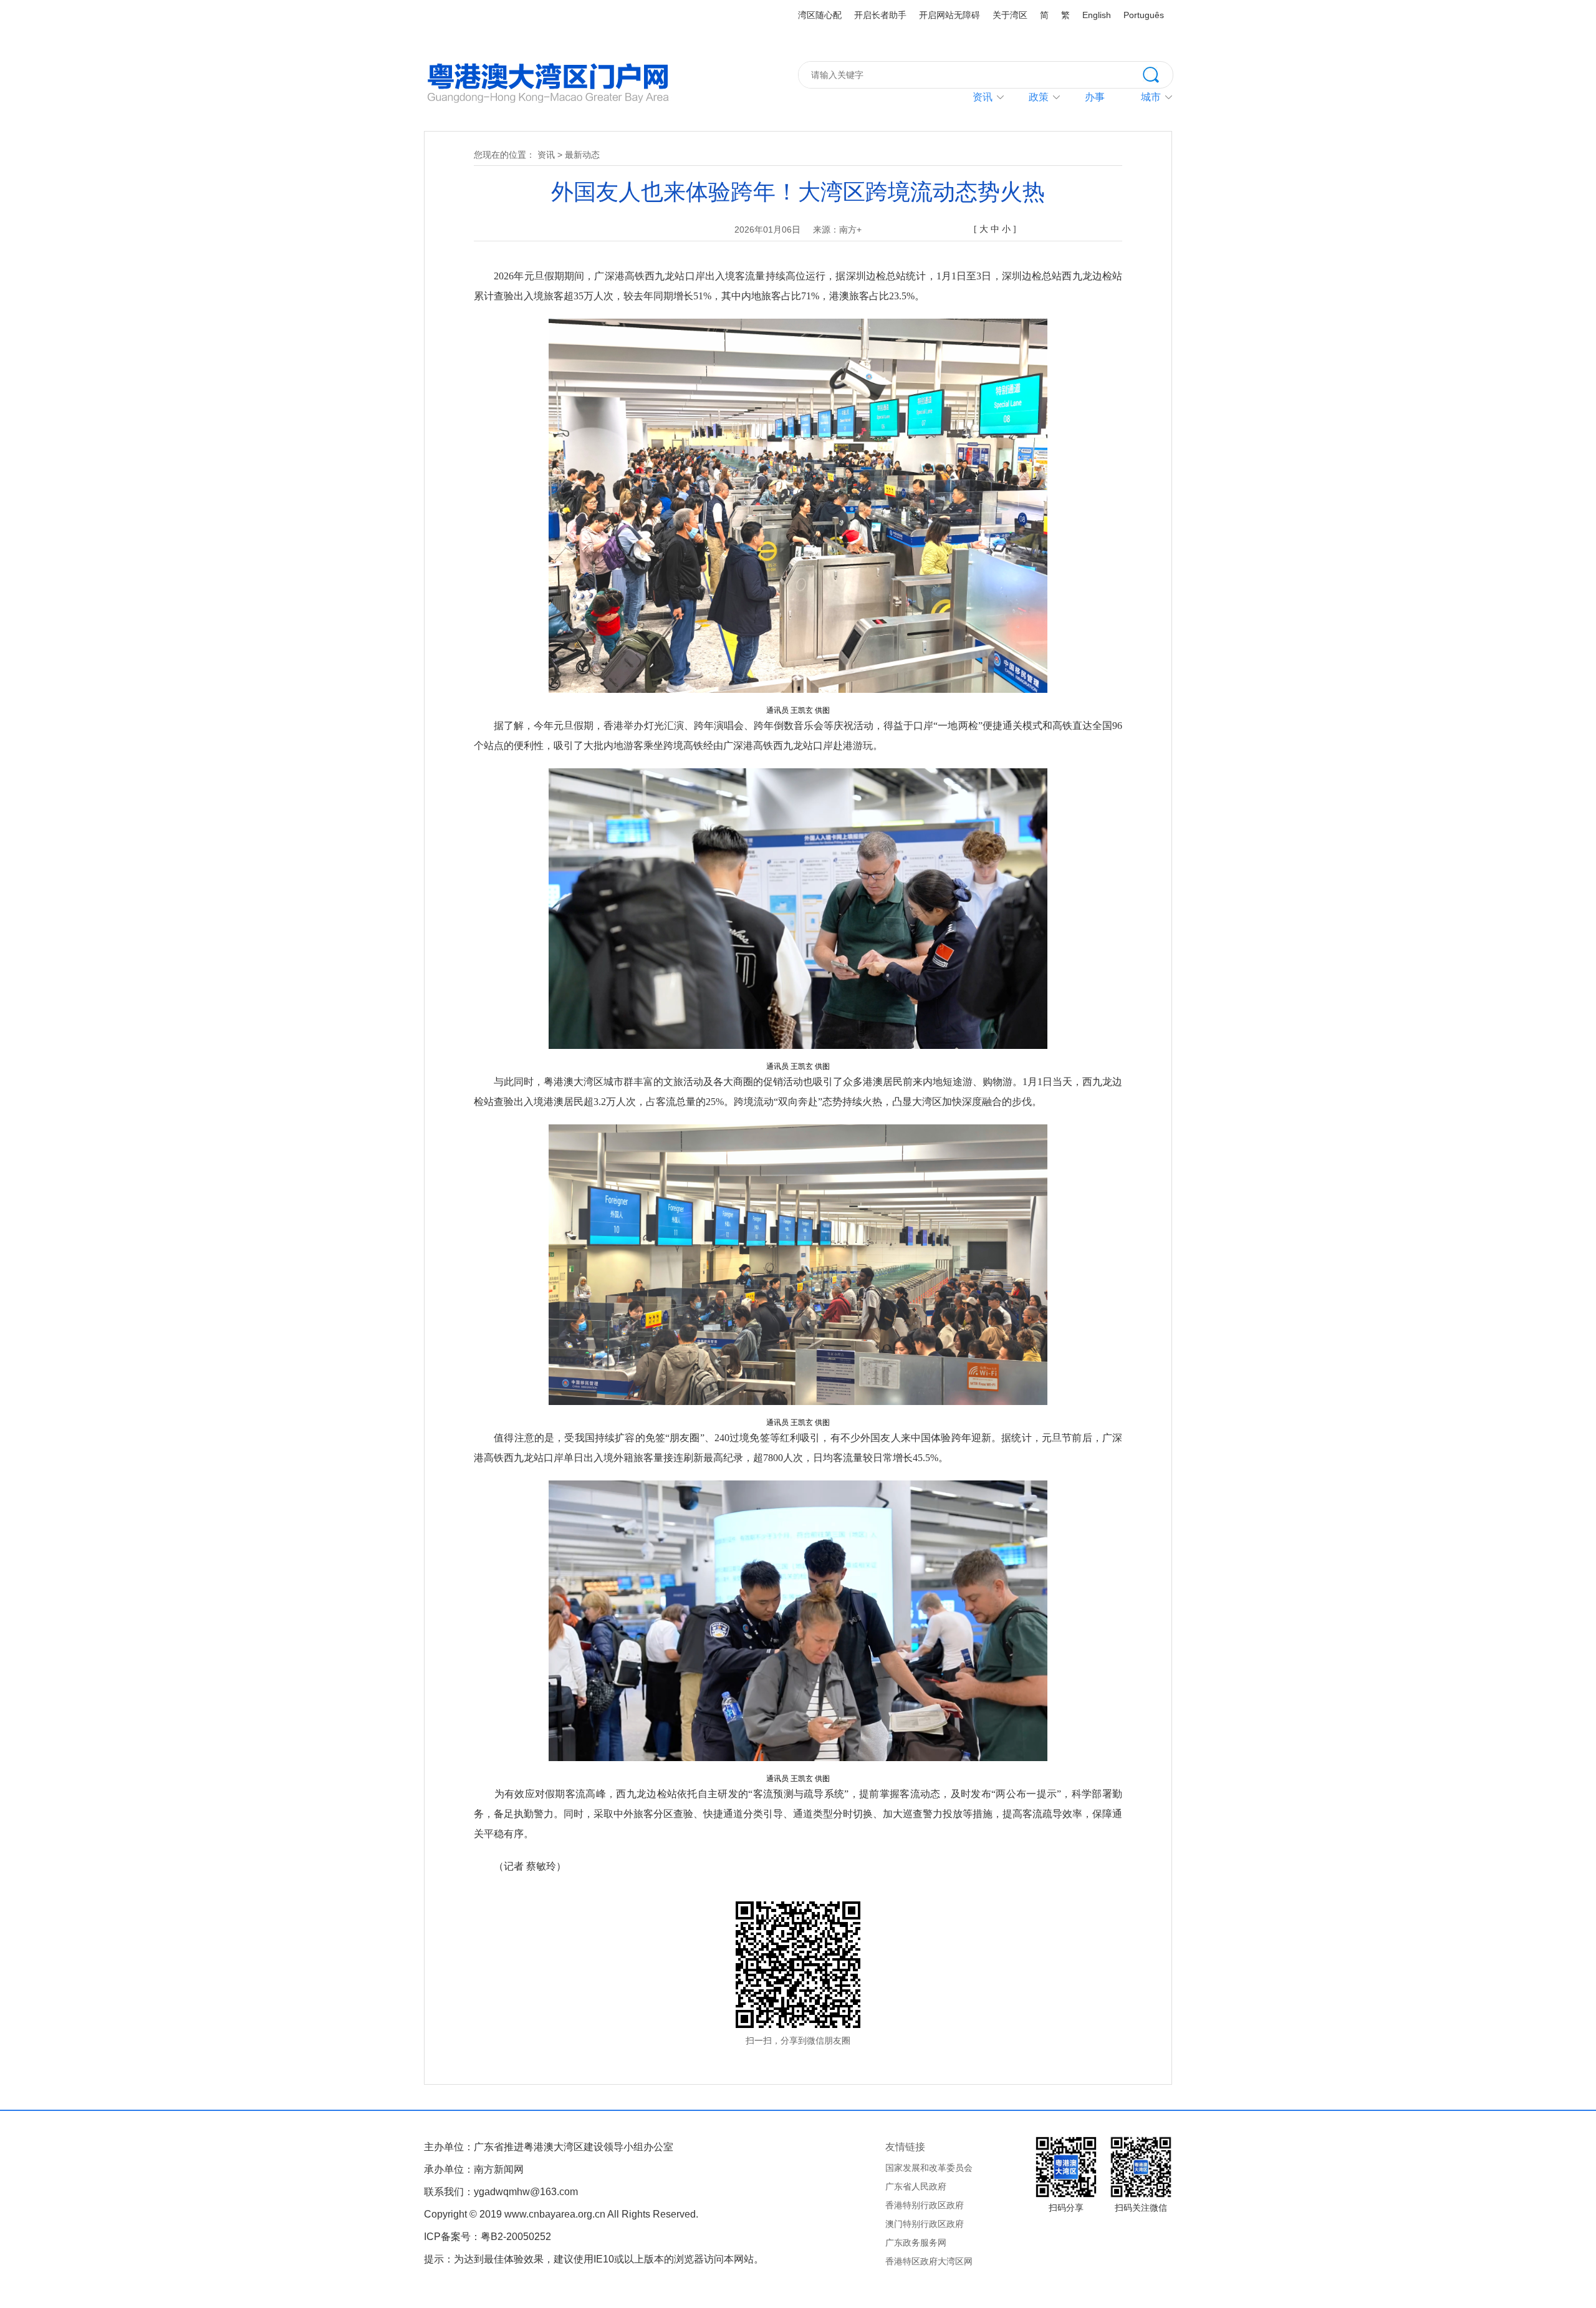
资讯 (983, 97)
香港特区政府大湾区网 (929, 2261)
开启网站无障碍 (949, 15)
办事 (1095, 97)
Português (1144, 15)
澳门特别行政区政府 (925, 2224)
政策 (1039, 97)
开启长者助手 (880, 15)
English (1097, 15)
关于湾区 (1010, 15)
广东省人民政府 (916, 2186)
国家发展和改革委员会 (929, 2168)
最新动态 (582, 155)
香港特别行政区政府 (925, 2205)
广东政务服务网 (916, 2243)
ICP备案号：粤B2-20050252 (488, 2237)
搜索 (1158, 74)
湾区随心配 (820, 15)
